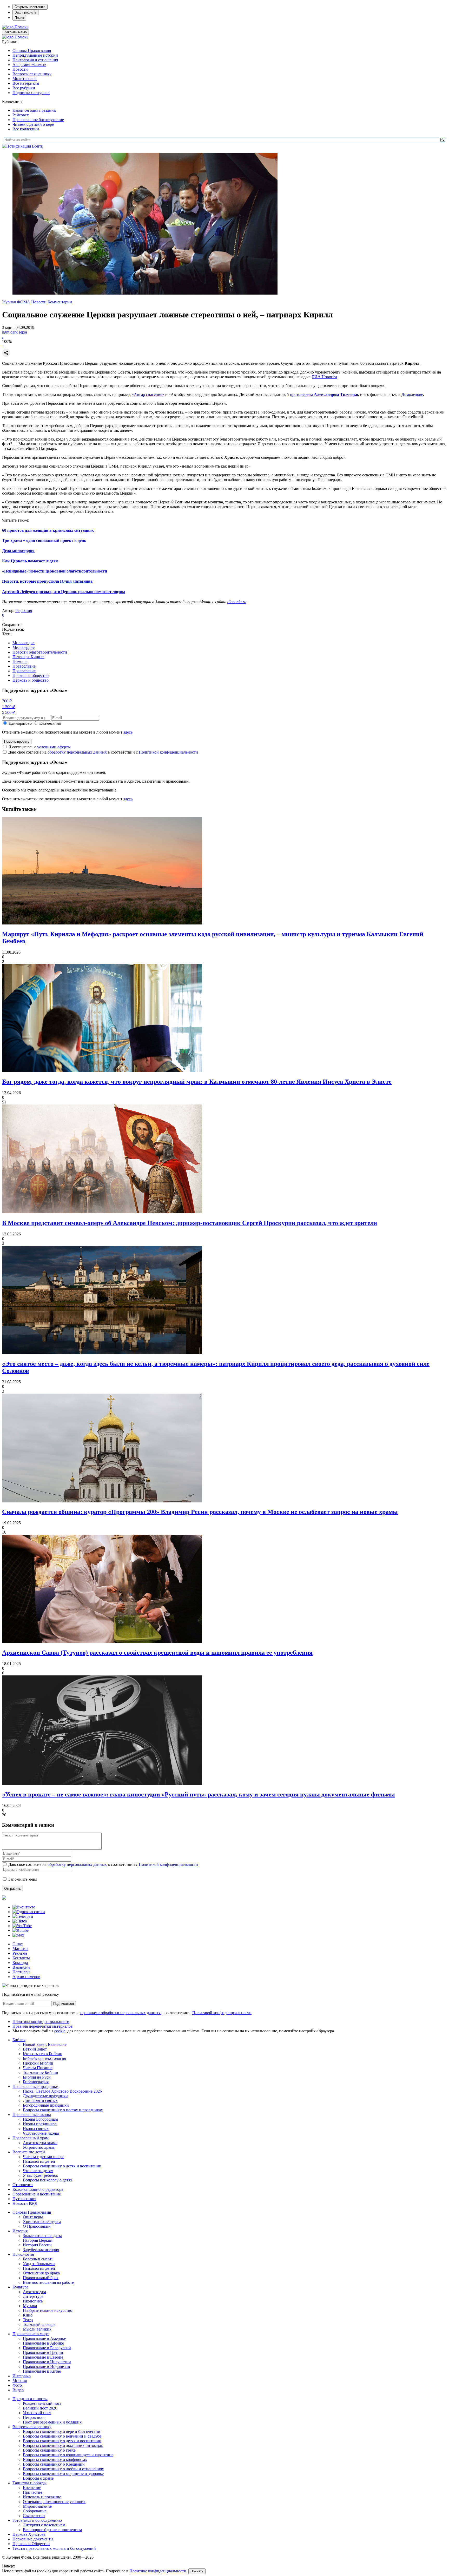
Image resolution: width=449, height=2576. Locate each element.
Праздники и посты (30, 2399)
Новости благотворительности (40, 652)
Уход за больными (39, 2264)
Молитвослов (25, 79)
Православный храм (31, 2138)
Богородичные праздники (46, 2105)
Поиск (19, 18)
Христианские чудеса (42, 2222)
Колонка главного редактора (38, 2189)
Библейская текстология (44, 2058)
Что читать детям (38, 2171)
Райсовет (21, 115)
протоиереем (302, 394)
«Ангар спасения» (148, 394)
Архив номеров (26, 1977)
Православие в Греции (43, 2352)
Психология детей (39, 2161)
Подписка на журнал (31, 93)
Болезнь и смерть (38, 2259)
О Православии (37, 2226)
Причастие (32, 2492)
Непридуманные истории (35, 55)
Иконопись (33, 2301)
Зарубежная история (41, 2250)
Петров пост (34, 2417)
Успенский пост (37, 2413)
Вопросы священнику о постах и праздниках (63, 2110)
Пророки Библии (38, 2063)
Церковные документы (33, 2539)
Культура (20, 2287)
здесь (128, 732)
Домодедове (412, 394)
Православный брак (41, 2278)
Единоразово (20, 723)
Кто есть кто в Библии (43, 2054)
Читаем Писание (38, 2068)
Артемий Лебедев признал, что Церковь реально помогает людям (64, 592)
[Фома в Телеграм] (23, 1916)
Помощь (20, 661)
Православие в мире (31, 2334)
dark (14, 332)
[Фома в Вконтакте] (24, 1907)
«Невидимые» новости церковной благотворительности (55, 571)
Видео (18, 2390)
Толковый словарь (39, 2324)
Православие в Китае (42, 2371)
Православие (24, 666)
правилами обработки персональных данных (121, 2013)
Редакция (24, 611)
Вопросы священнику (32, 74)
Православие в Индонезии (47, 2367)
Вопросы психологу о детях (48, 2180)
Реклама (20, 1953)
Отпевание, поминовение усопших (54, 2502)
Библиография (36, 2082)
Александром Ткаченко (336, 394)
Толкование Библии (41, 2072)
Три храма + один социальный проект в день (44, 540)
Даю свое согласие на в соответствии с (103, 752)
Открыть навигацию (30, 7)
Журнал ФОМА (16, 302)
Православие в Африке (43, 2343)
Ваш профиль (25, 12)
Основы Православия (32, 51)
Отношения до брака (41, 2273)
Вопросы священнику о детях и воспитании (62, 2166)
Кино (28, 2315)
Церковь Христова (29, 2534)
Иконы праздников (40, 2124)
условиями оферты (54, 747)
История (20, 2231)
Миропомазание (37, 2506)
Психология (23, 2254)
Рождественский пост (42, 2403)
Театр (28, 2320)
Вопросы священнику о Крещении (54, 2464)
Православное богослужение (38, 120)
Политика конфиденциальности (41, 2022)
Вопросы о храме (38, 2478)
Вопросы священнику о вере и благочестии (62, 2431)
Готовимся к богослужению (37, 2520)
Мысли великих (37, 2329)
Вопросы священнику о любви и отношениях (63, 2469)
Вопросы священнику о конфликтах (55, 2459)
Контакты (21, 1958)
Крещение (32, 2488)
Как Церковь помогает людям (30, 561)
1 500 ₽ (8, 707)
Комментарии (60, 302)
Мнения (20, 2381)
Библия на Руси (37, 2077)
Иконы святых (36, 2129)
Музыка (30, 2306)
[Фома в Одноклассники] (29, 1912)
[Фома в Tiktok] (20, 1921)
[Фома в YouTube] (22, 1926)
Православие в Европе (43, 2357)
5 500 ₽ (8, 712)
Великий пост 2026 (40, 2408)
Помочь (21, 27)
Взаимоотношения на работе (48, 2282)
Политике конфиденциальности (158, 2571)
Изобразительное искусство (48, 2310)
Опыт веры (33, 2217)
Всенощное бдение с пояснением (52, 2530)
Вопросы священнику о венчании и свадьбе (62, 2436)
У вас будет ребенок (41, 2175)
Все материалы (26, 83)
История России (37, 2245)
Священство (34, 2516)
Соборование (35, 2511)
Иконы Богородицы (41, 2119)
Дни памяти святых (40, 2101)
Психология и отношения (35, 60)
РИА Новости (325, 377)
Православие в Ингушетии (47, 2362)
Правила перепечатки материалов (43, 2026)
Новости (20, 69)
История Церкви (38, 2240)
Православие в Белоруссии (47, 2348)
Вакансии (21, 1967)
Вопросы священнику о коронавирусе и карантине (68, 2455)
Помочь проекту (17, 741)
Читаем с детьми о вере (33, 124)
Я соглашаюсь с (39, 747)
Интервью (22, 2376)
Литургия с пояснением (44, 2525)
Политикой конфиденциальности (168, 752)
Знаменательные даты (42, 2236)
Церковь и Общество (31, 2544)
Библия (19, 2040)
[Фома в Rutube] (21, 1930)
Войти (38, 146)
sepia (23, 332)
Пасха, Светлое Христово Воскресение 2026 (62, 2091)
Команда (20, 1963)
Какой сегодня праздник (34, 110)
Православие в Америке (44, 2338)
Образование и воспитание (37, 2194)
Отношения (23, 2185)
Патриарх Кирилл (28, 657)
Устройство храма (39, 2147)
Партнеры (21, 1972)
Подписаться (64, 2004)
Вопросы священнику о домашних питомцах (63, 2445)
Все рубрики (24, 88)
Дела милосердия (18, 551)
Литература (33, 2296)
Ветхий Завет (35, 2049)
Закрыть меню (15, 32)
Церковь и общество (31, 675)
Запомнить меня (23, 1879)
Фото (17, 2385)
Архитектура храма (40, 2143)
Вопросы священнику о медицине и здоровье (63, 2474)
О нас (18, 1944)
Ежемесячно (50, 723)
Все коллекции (26, 129)
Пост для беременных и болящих (52, 2422)
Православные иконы (32, 2115)
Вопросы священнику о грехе (49, 2450)
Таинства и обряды (29, 2483)
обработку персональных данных (77, 752)
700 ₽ (7, 701)
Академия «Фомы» (29, 65)
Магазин (20, 1949)
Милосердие (24, 643)
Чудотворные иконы (41, 2133)
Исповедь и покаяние (42, 2497)
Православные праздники (35, 2086)
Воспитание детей (29, 2152)
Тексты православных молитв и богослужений (54, 2548)
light (6, 332)
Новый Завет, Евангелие (45, 2044)
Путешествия (24, 2199)
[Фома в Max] (18, 1935)
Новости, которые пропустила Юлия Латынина (47, 581)
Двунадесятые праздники (45, 2096)
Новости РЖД (25, 2203)
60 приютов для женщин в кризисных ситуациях (48, 530)
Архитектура (34, 2292)
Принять (197, 2571)
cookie (60, 2031)
